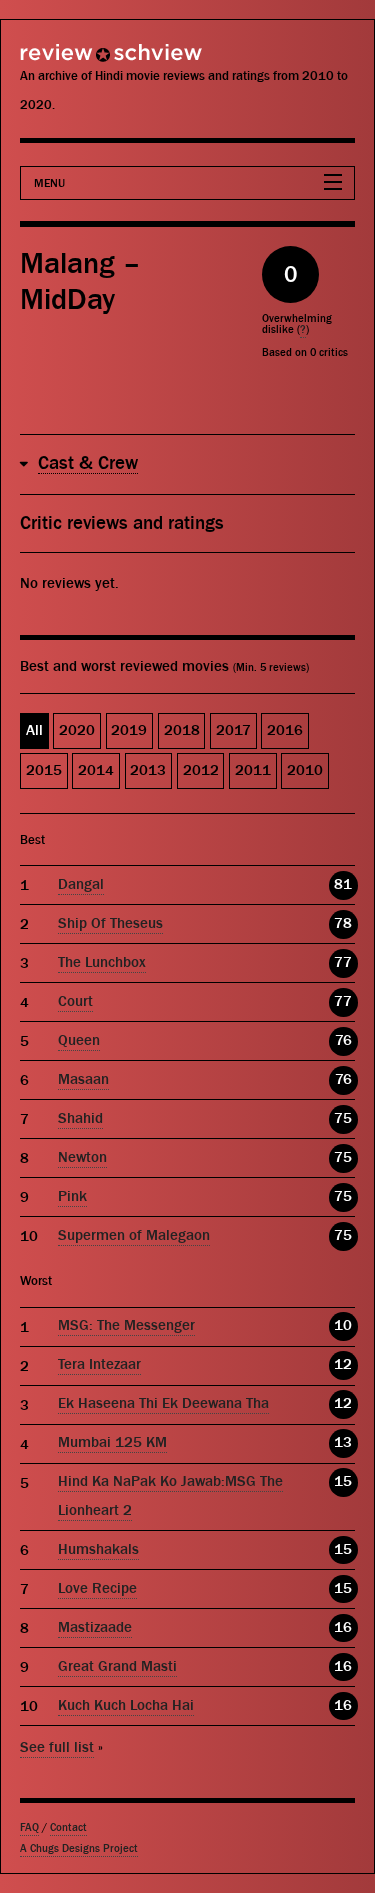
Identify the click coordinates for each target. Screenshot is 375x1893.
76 (343, 1040)
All (34, 730)
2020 (77, 730)
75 (343, 1118)
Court (75, 1001)
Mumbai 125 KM (112, 1442)
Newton (82, 1157)
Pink (72, 1196)
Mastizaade (95, 1627)
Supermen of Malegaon (134, 1235)
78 (343, 923)
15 (343, 1481)
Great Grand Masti (117, 1666)
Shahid (80, 1118)
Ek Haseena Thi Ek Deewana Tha (163, 1403)
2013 (148, 770)
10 (343, 1325)
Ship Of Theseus (110, 923)
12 (343, 1364)
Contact (68, 1827)
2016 (285, 730)
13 (343, 1442)
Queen (79, 1040)
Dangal (81, 884)
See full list (57, 1747)
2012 (201, 770)
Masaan (83, 1079)
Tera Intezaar (99, 1364)
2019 (129, 730)
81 (343, 884)
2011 (253, 770)
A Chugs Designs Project (79, 1848)
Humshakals (98, 1549)
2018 (182, 730)
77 (343, 962)
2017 (233, 730)
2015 (44, 770)
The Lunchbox (102, 962)
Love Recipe (97, 1588)
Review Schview (75, 61)
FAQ (29, 1827)
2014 (96, 770)
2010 (305, 770)
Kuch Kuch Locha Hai (126, 1705)
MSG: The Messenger (126, 1325)
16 (343, 1627)
